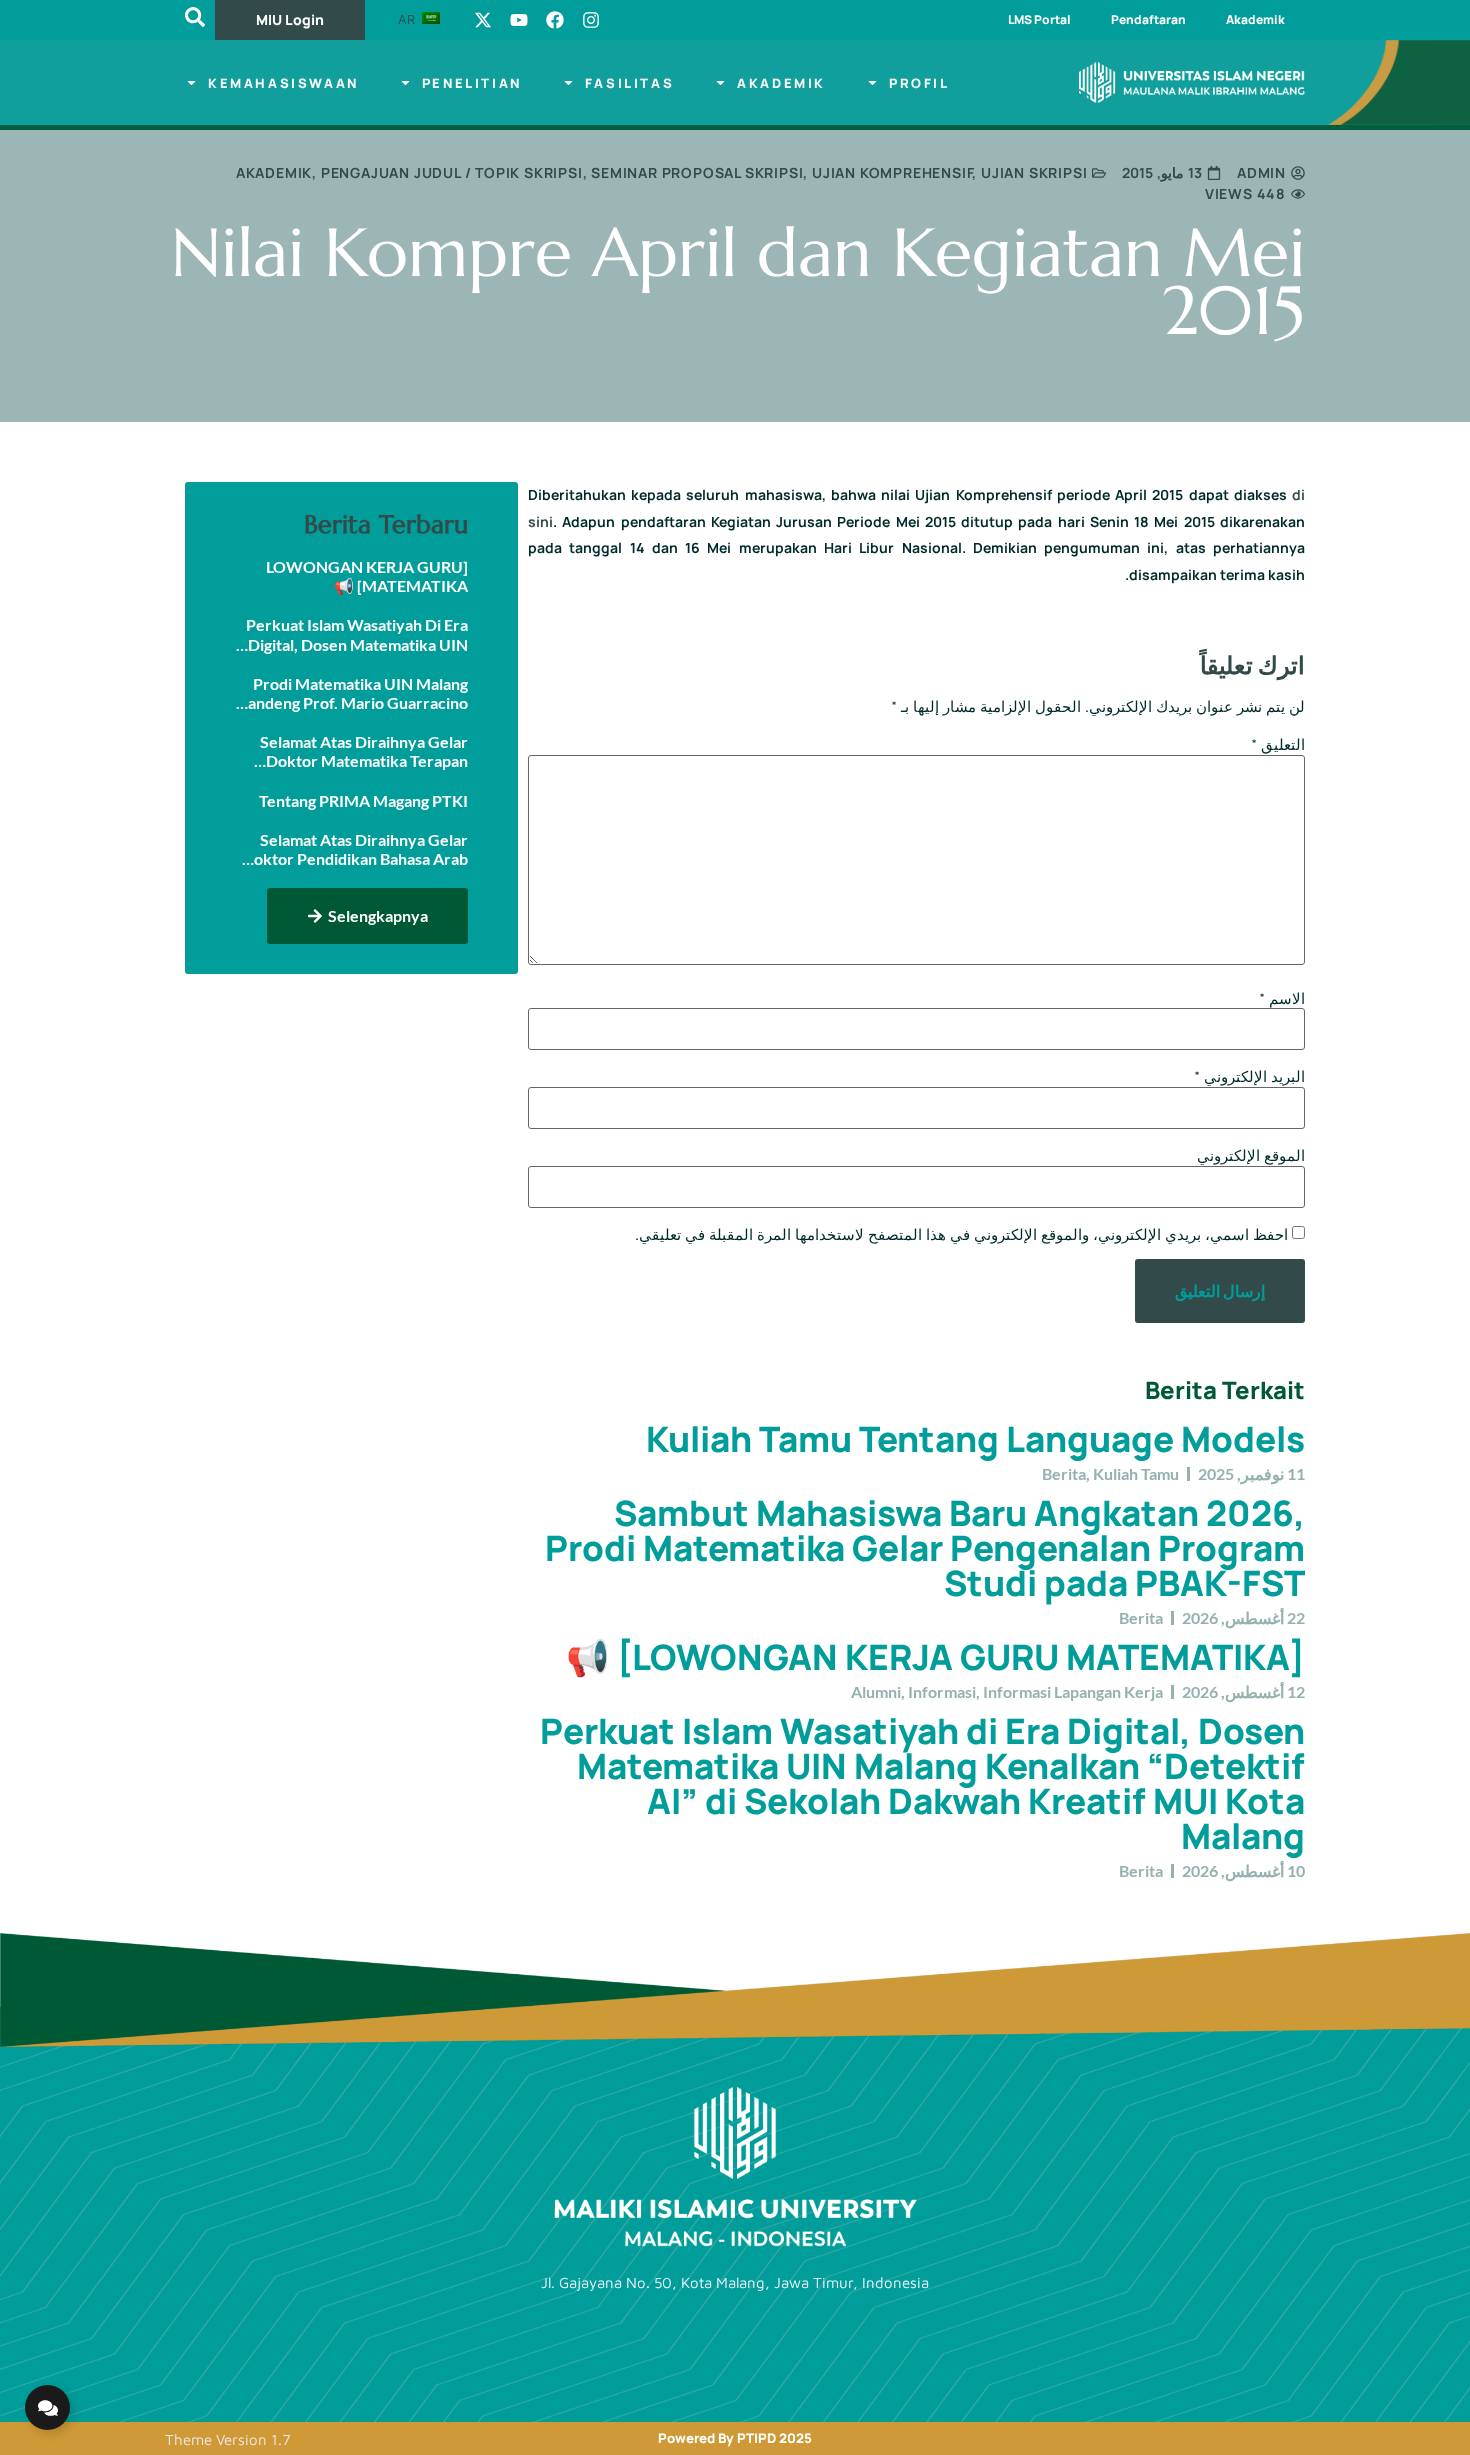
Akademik (1255, 19)
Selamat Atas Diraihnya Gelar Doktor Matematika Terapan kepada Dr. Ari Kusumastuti (364, 751)
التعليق (1278, 744)
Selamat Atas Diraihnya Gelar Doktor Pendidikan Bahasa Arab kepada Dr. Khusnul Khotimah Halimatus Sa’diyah (355, 849)
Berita (1064, 1473)
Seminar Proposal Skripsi (697, 172)
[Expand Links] (47, 2407)
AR (408, 19)
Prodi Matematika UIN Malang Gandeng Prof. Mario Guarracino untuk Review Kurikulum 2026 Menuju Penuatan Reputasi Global (352, 693)
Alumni (876, 1691)
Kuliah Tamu (1136, 1473)
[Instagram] (591, 20)
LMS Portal (1039, 19)
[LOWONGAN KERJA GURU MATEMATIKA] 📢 (935, 1657)
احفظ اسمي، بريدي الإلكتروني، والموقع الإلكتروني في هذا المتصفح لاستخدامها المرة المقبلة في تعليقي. (961, 1234)
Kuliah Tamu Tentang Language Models (975, 1439)
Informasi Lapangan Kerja (1073, 1691)
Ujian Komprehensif (892, 172)
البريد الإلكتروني (1249, 1076)
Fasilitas (629, 83)
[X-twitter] (483, 20)
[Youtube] (519, 20)
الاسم (1282, 998)
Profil (919, 83)
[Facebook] (555, 20)
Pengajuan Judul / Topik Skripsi (452, 172)
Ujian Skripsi (1034, 172)
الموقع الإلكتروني (1251, 1155)
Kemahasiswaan (283, 83)
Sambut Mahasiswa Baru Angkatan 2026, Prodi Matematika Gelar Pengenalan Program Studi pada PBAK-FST (925, 1548)
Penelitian (472, 83)
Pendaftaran (1148, 19)
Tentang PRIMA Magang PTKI (363, 800)
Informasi (942, 1691)
